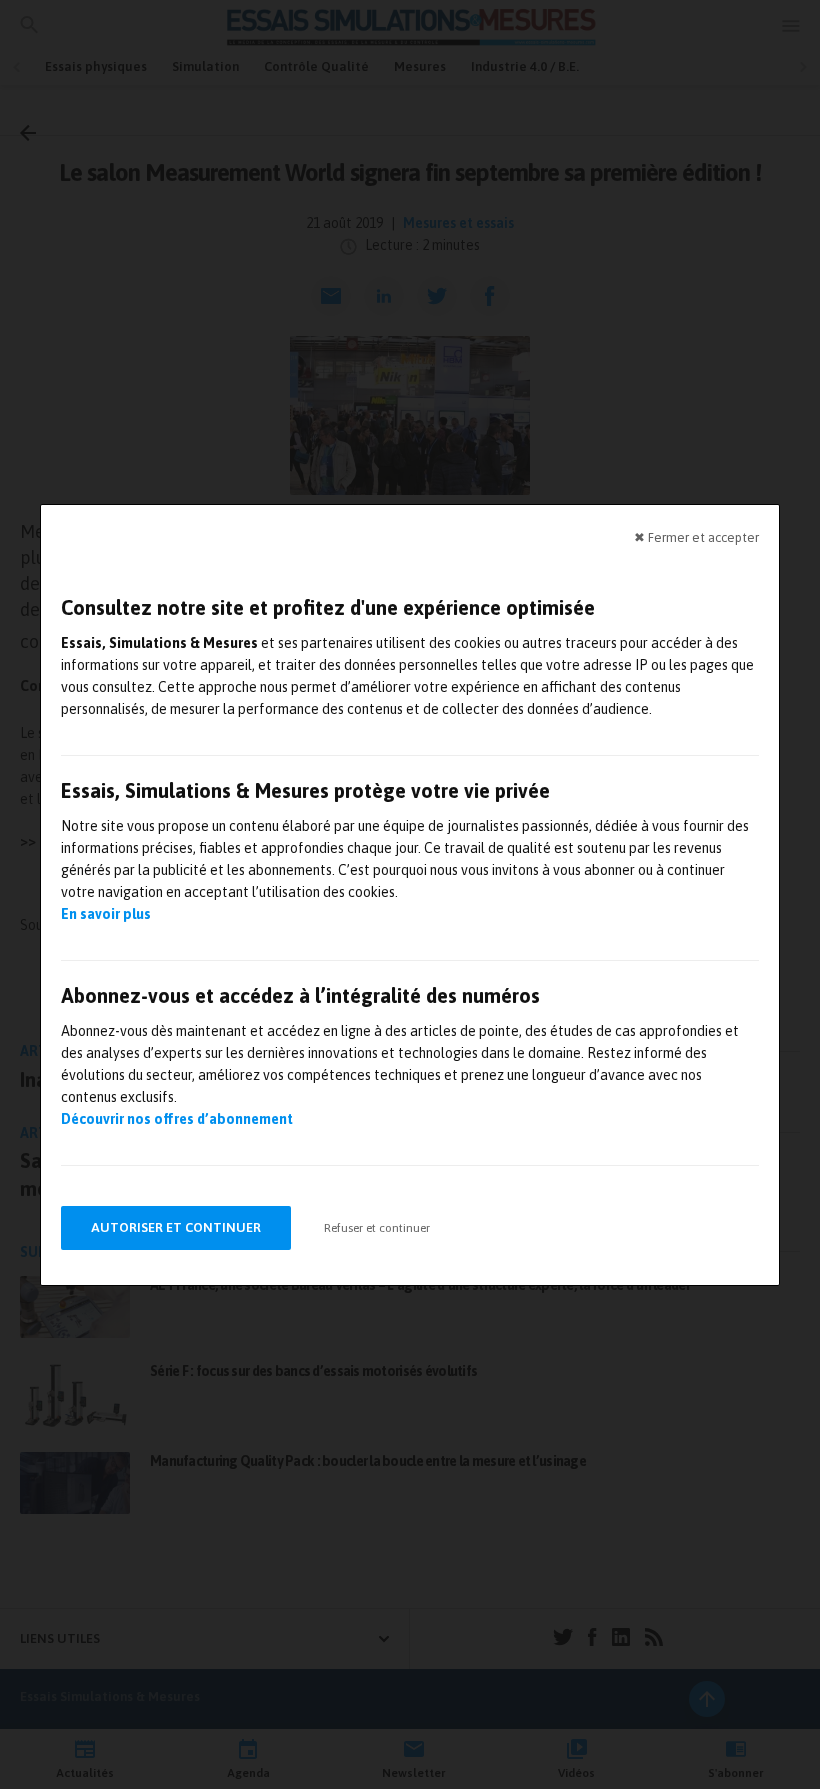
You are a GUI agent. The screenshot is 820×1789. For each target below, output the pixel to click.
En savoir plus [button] (106, 914)
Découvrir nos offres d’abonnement (177, 1119)
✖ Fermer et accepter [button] (696, 536)
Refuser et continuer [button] (377, 1228)
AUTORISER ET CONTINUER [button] (176, 1227)
